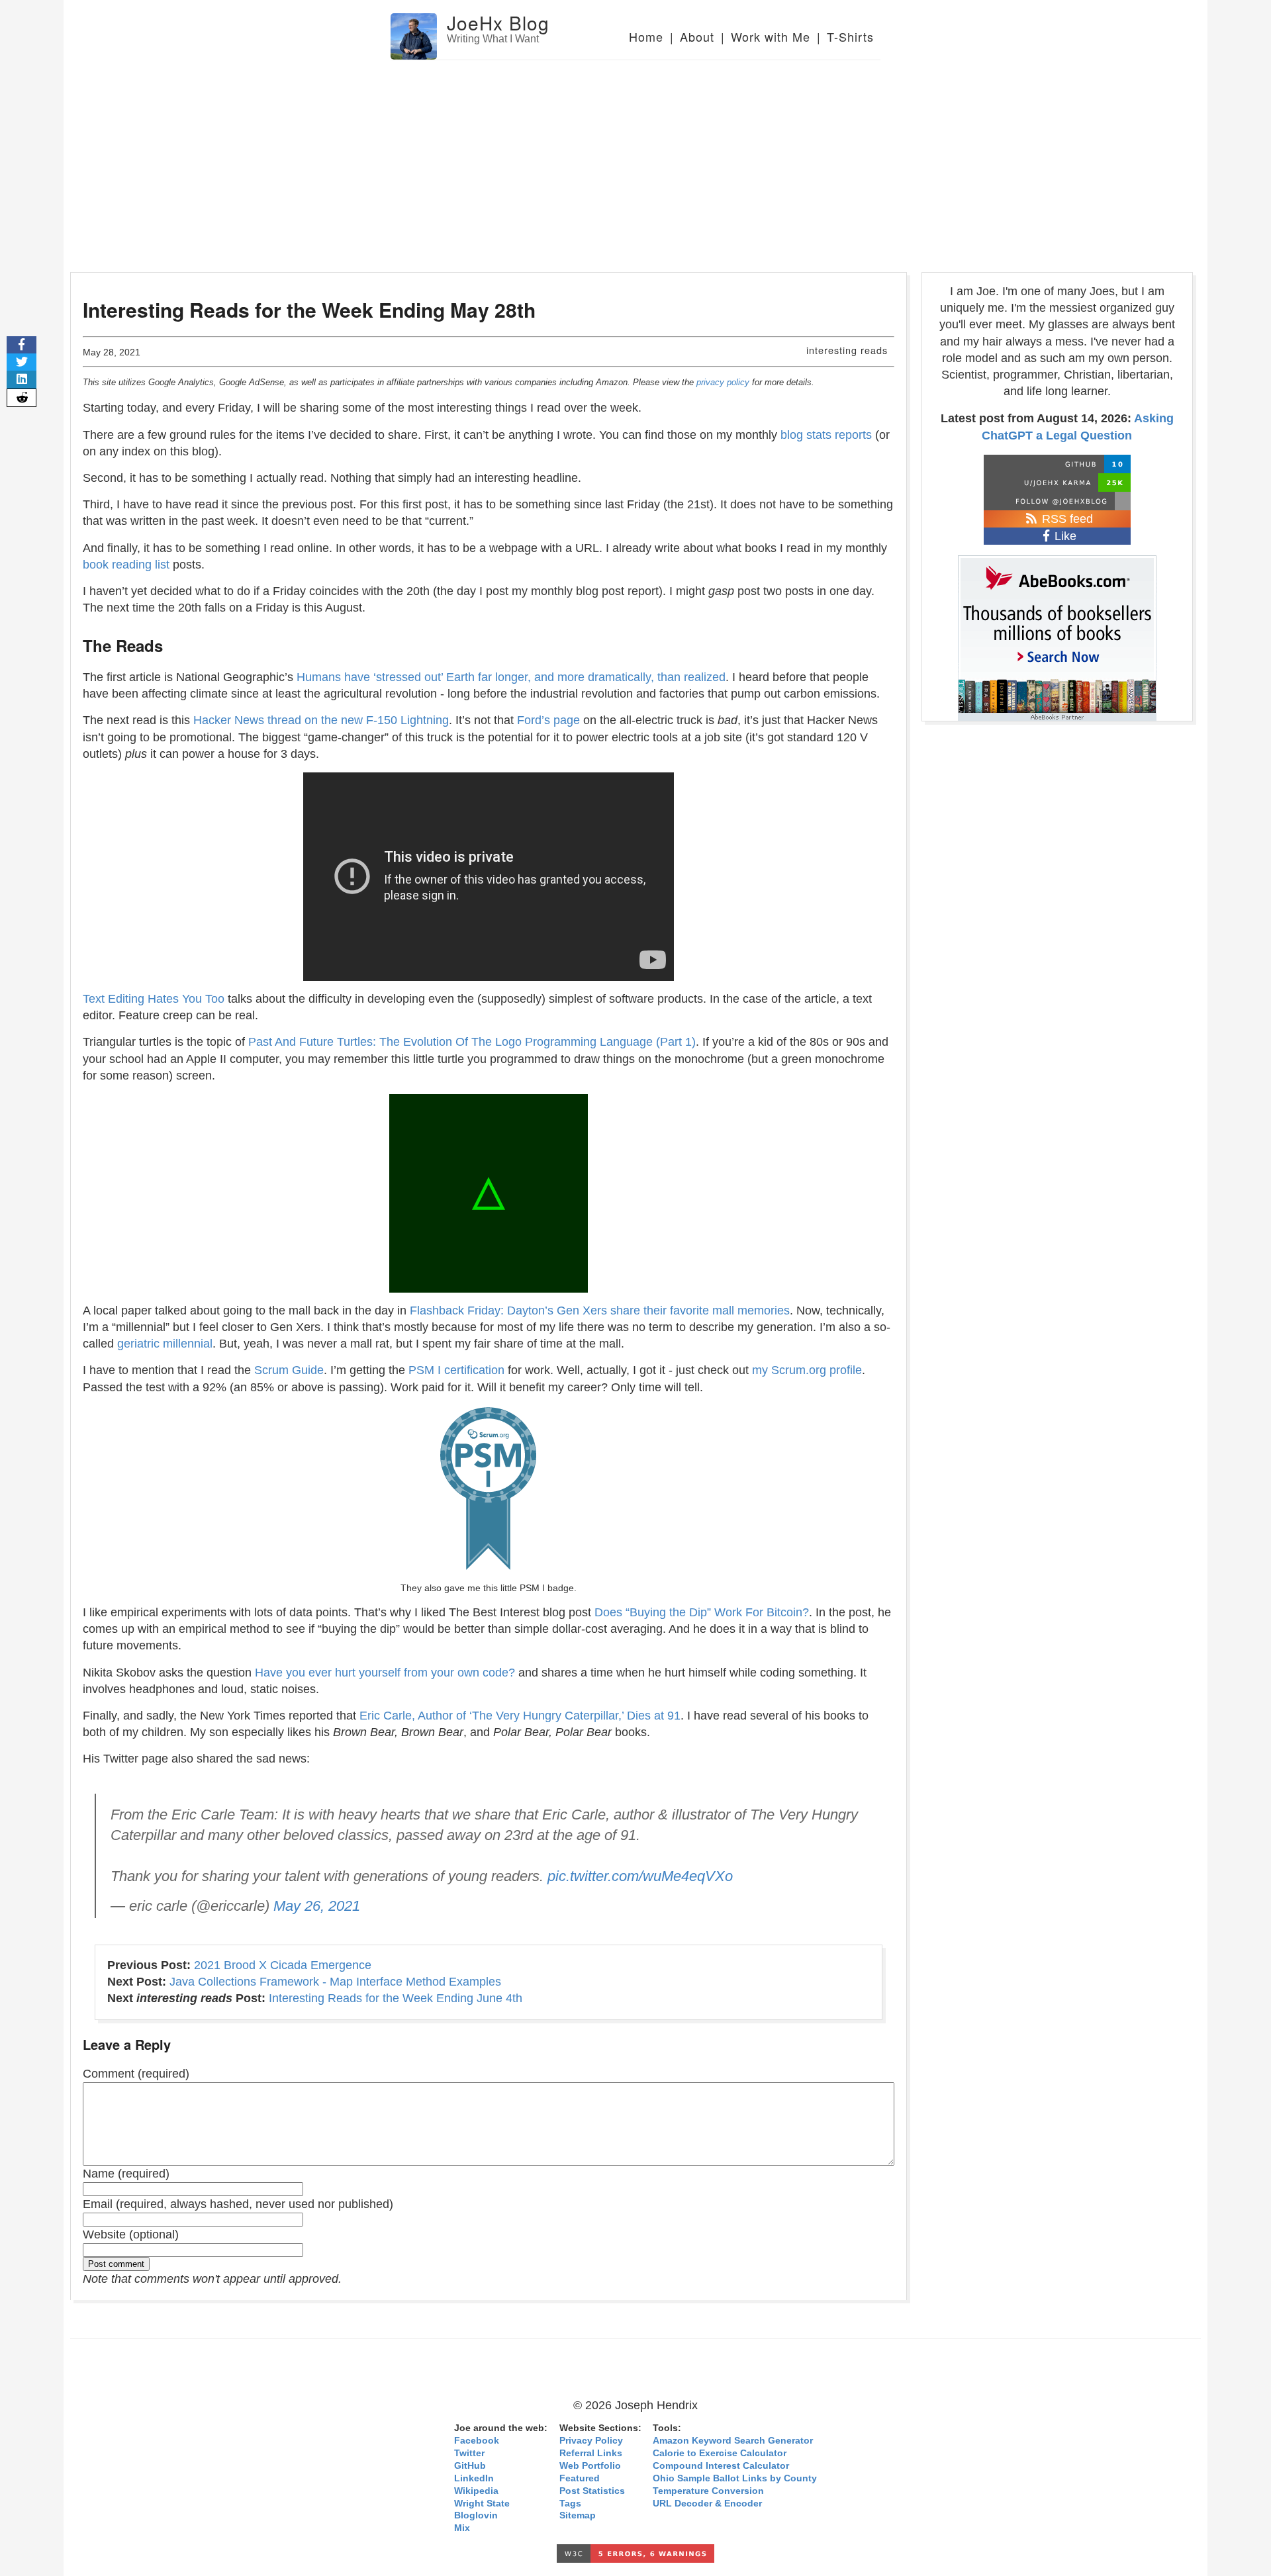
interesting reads (847, 350)
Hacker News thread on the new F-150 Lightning (321, 720)
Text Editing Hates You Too (154, 999)
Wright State (482, 2504)
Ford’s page (548, 720)
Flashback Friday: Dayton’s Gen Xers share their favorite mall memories (600, 1311)
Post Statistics (592, 2491)
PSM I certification (456, 1370)
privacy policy (723, 382)
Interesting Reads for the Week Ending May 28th (309, 309)
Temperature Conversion (708, 2491)
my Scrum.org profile (807, 1370)
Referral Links (591, 2453)
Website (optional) (131, 2234)
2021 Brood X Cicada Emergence (283, 1965)
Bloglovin (476, 2515)
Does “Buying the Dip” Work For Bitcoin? (702, 1612)
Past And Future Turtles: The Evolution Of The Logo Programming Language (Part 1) (472, 1042)
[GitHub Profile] (1057, 464)
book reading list (126, 565)
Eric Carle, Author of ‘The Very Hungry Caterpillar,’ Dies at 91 (520, 1716)
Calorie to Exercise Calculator (720, 2453)
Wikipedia (476, 2491)
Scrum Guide (289, 1370)
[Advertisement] (635, 160)
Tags (570, 2504)
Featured (580, 2478)
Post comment (116, 2264)
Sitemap (578, 2515)
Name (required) (126, 2174)
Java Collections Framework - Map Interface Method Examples (335, 1982)
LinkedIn (474, 2478)
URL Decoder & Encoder (707, 2504)
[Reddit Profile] (1057, 483)
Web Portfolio (590, 2466)
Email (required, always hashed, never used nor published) (238, 2204)
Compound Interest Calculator (721, 2466)
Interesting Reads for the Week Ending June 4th (396, 1998)
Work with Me (771, 36)
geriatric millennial (165, 1344)
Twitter (469, 2453)
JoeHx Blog (498, 23)
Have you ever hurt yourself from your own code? (385, 1673)
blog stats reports (826, 435)
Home (646, 36)
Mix (462, 2528)
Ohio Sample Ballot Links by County (735, 2478)
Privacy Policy (591, 2441)
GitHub (470, 2466)
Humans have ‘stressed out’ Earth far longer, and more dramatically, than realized (511, 677)
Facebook (477, 2441)
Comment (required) (136, 2074)
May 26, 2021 (317, 1906)
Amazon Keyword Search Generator (733, 2441)
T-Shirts (850, 36)
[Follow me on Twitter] (1057, 501)
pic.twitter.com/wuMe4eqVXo (640, 1876)
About (697, 36)
